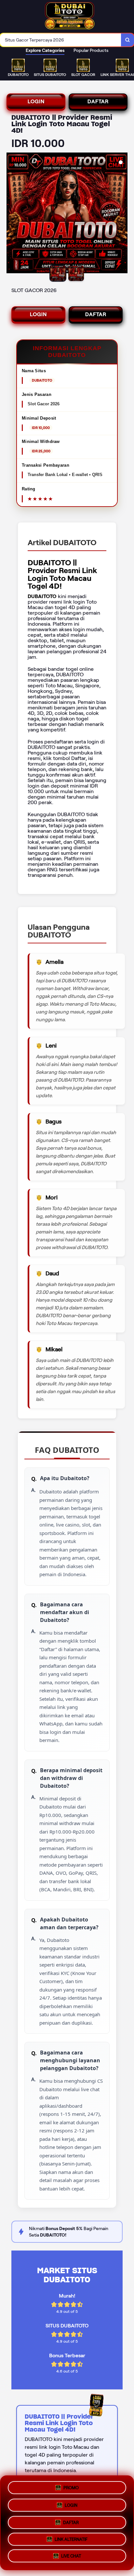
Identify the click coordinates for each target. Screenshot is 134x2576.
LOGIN (36, 101)
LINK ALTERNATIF (71, 2538)
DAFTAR (98, 101)
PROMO (71, 2486)
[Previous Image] (12, 214)
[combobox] (61, 40)
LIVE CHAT (71, 2557)
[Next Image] (122, 214)
